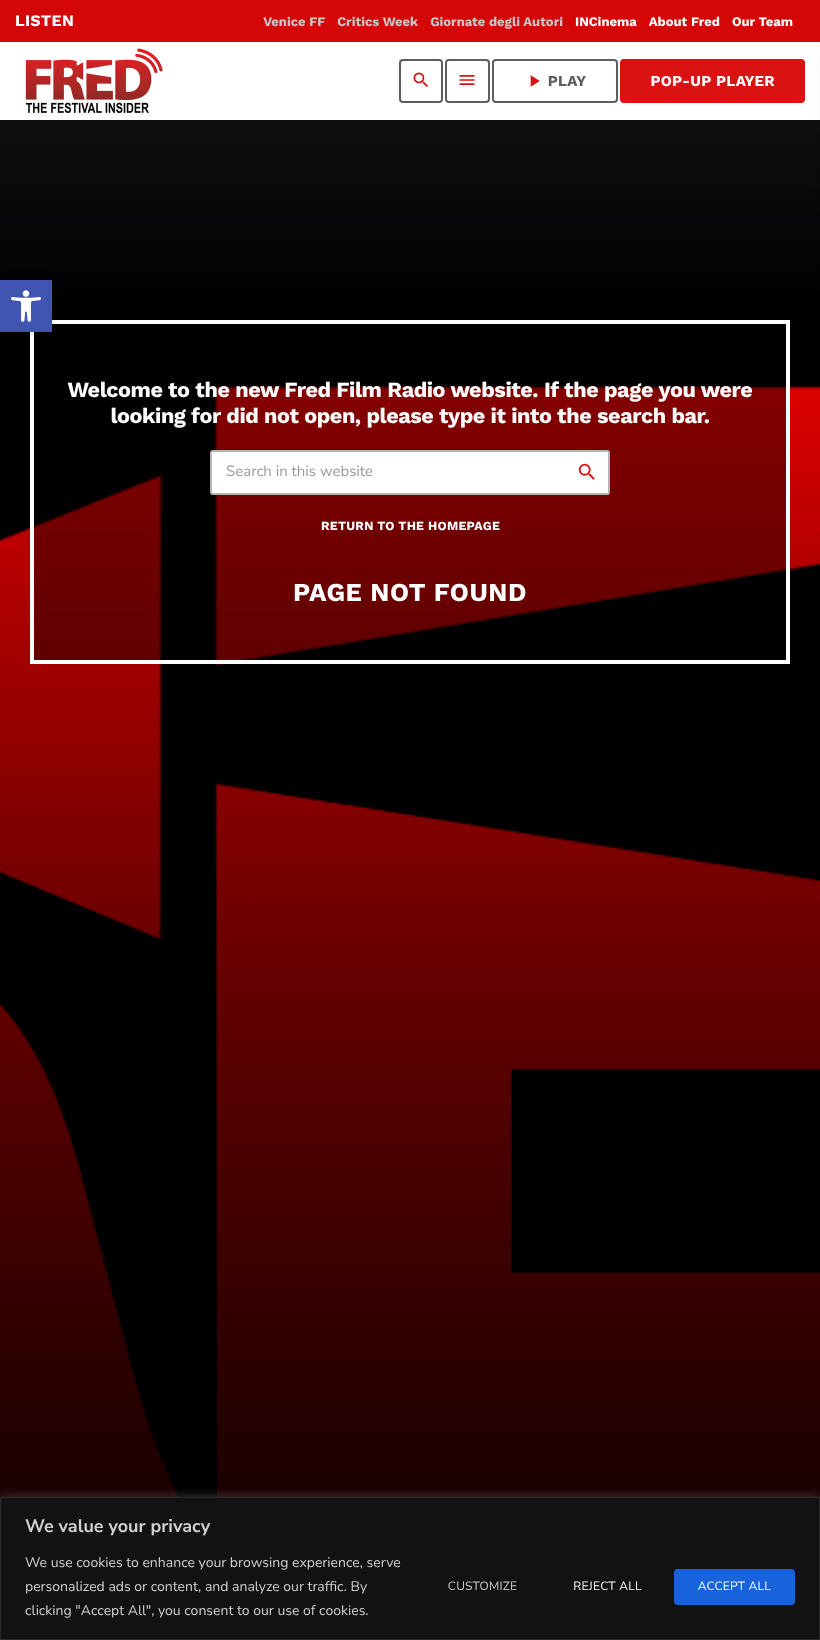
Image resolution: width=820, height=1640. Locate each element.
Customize (482, 1587)
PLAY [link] (555, 81)
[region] (410, 1568)
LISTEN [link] (44, 20)
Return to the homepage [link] (410, 526)
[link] (26, 306)
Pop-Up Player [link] (712, 81)
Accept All (734, 1587)
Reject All (607, 1587)
